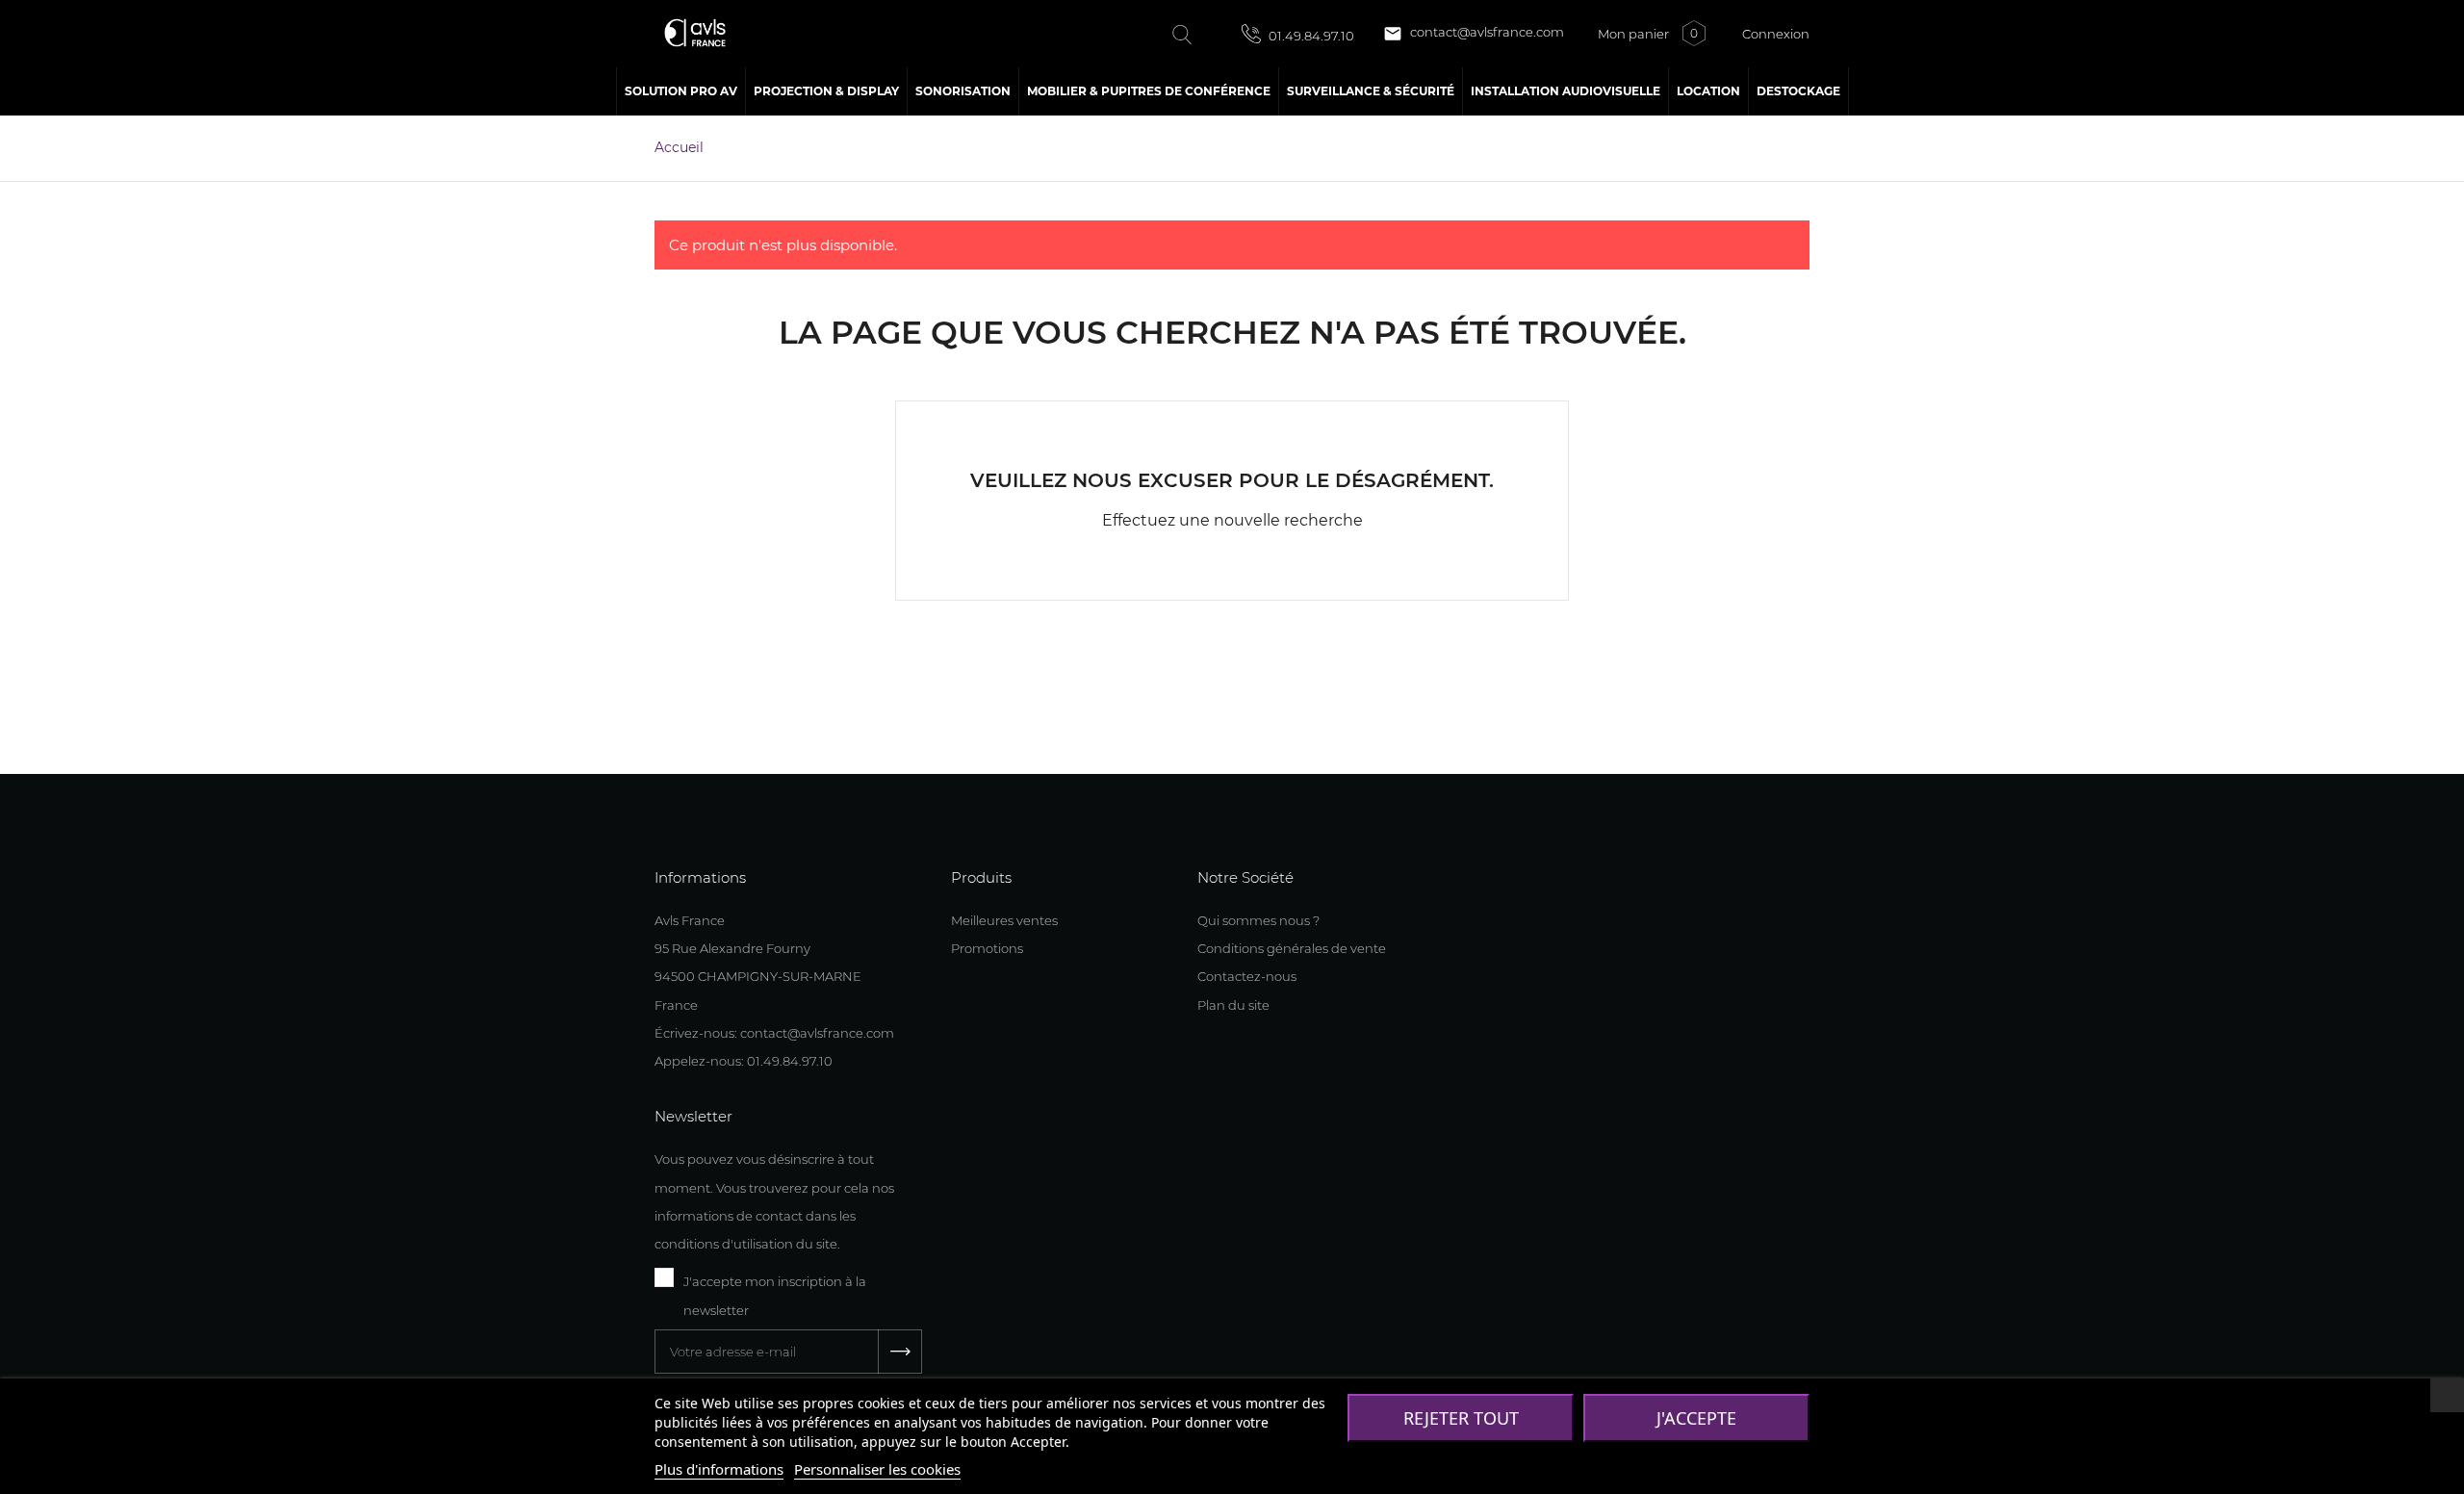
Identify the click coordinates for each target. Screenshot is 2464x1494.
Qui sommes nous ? (1258, 920)
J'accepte (1696, 1418)
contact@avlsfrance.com (1474, 34)
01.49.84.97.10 (1310, 36)
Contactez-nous (1247, 976)
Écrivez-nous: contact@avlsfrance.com (774, 1033)
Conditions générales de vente (1292, 948)
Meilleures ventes (1004, 920)
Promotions (987, 948)
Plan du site (1233, 1005)
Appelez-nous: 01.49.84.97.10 (744, 1061)
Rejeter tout (1461, 1418)
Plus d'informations (719, 1469)
